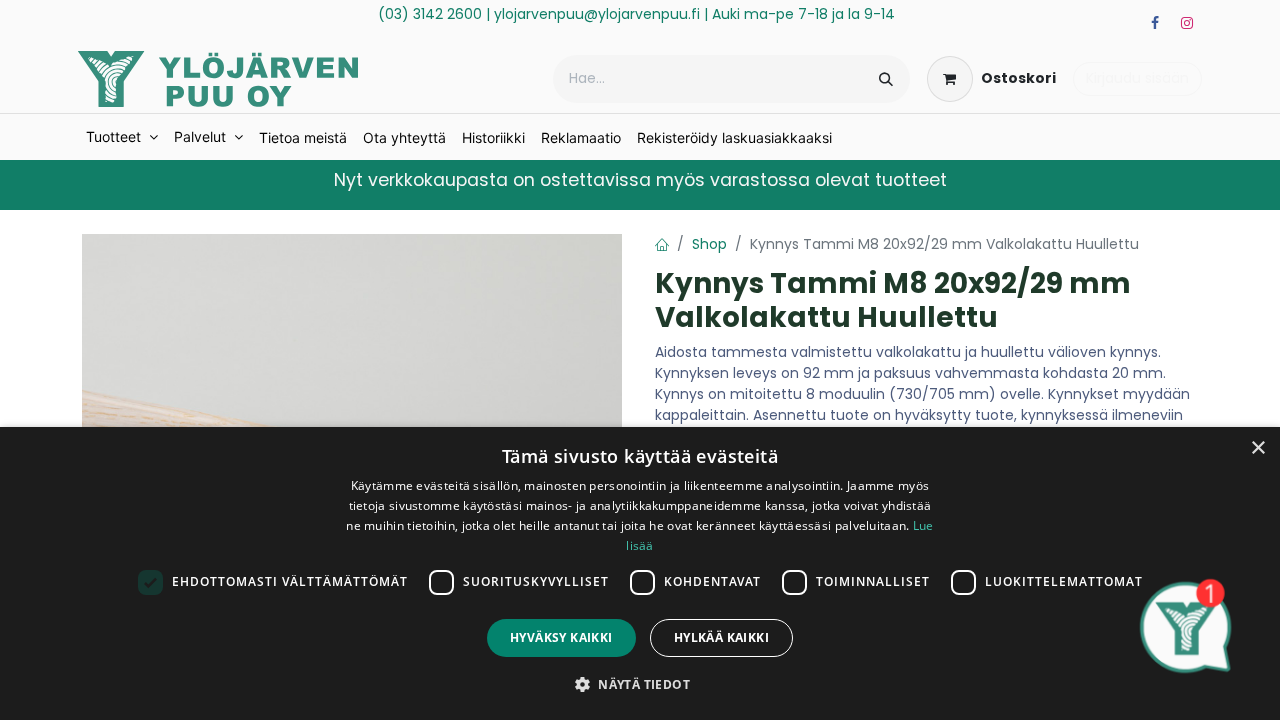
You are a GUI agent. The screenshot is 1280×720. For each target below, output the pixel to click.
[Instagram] (1187, 23)
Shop (709, 244)
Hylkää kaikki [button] (721, 637)
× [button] (1257, 448)
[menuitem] (122, 137)
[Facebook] (1155, 23)
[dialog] (640, 573)
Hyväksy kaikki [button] (561, 637)
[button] (640, 684)
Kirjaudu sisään (1137, 78)
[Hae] (886, 79)
